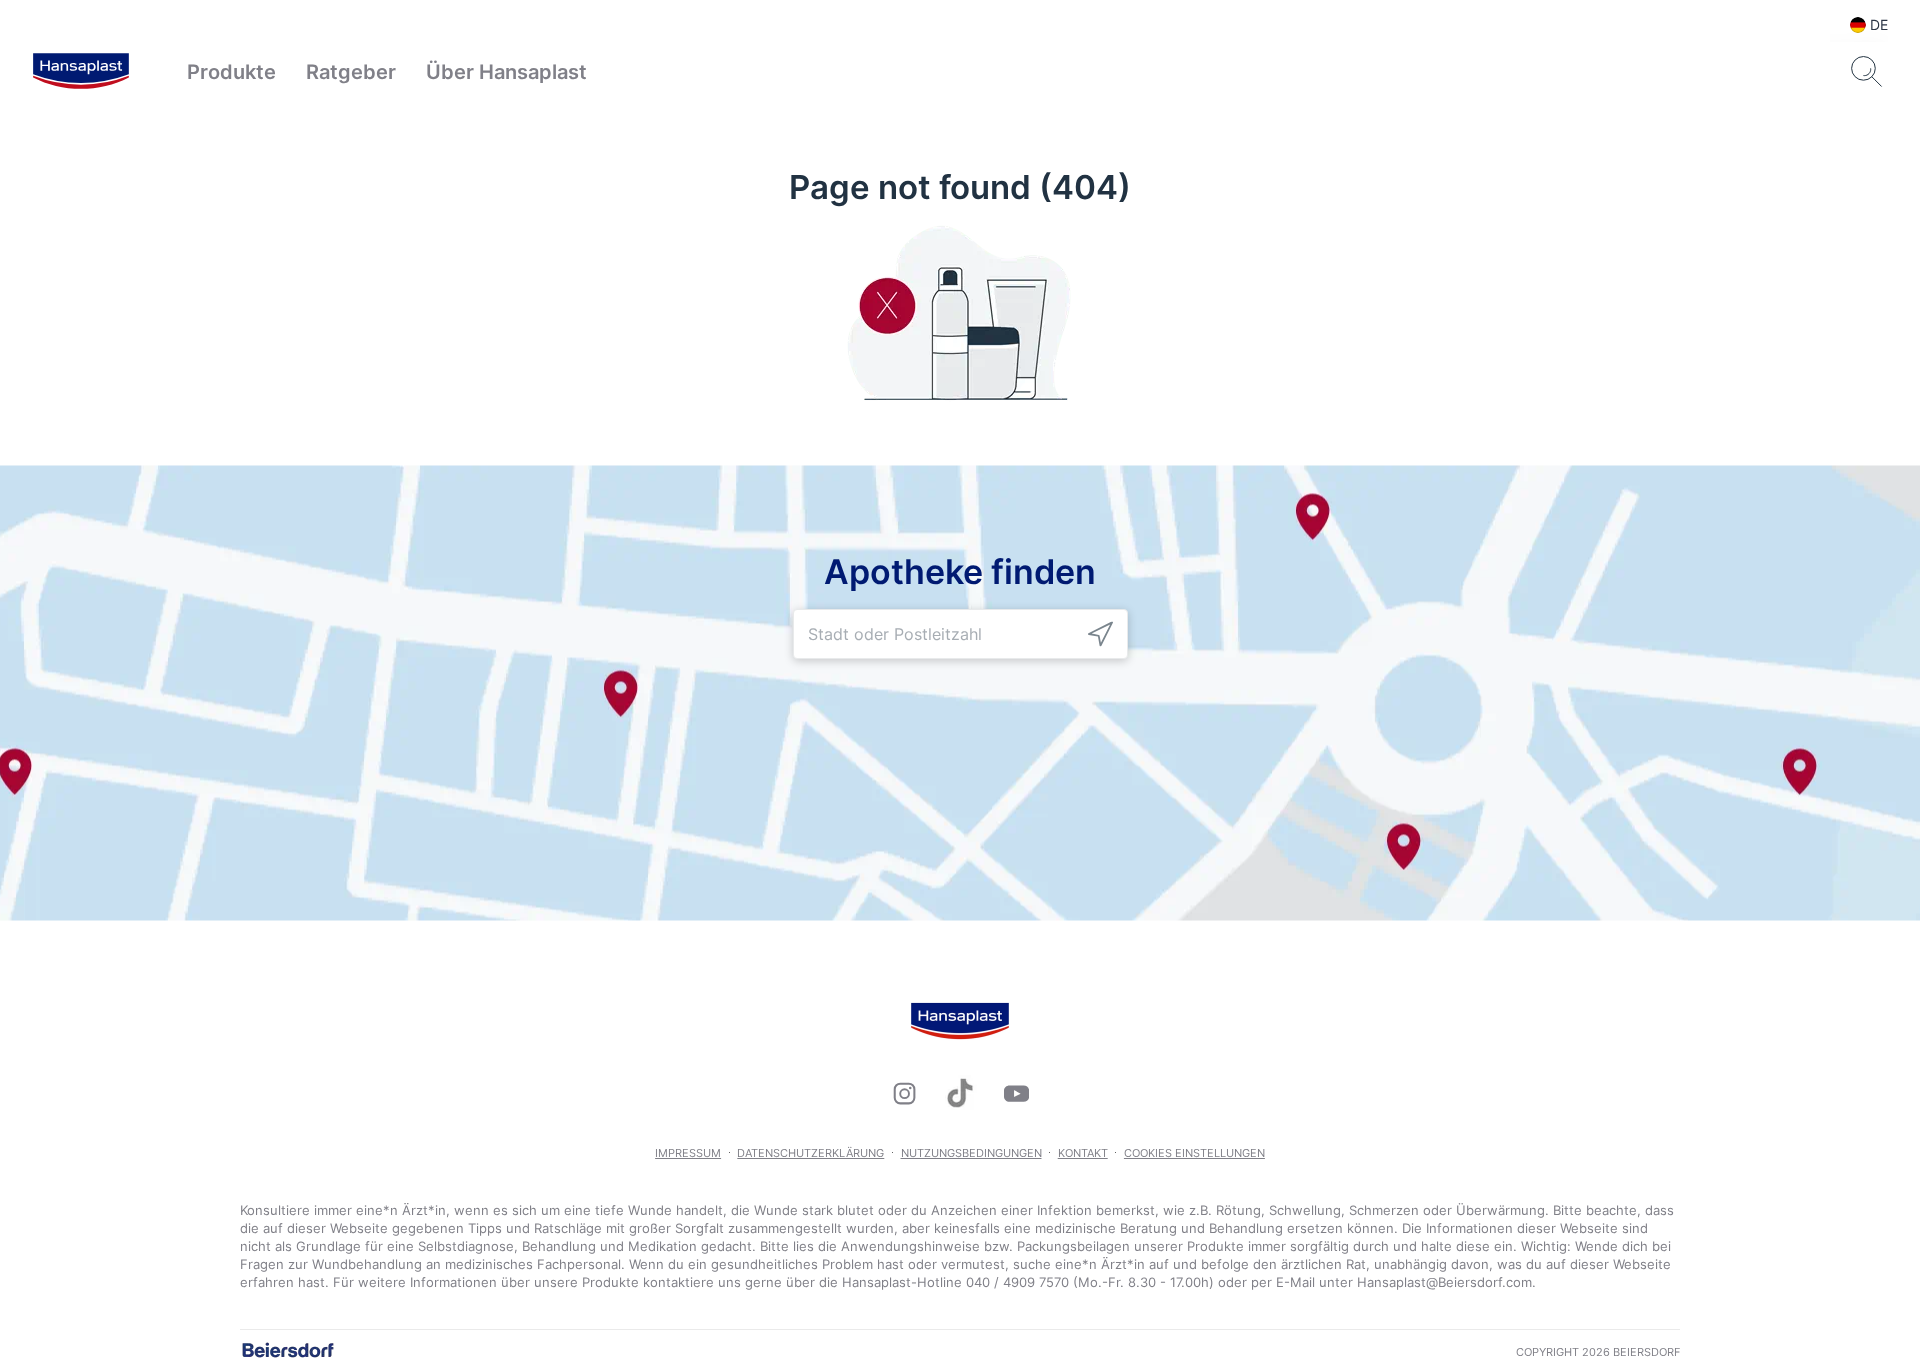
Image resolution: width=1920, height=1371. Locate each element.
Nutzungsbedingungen (971, 1153)
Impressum (688, 1153)
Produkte (231, 72)
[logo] (81, 72)
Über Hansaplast (506, 72)
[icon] (1100, 634)
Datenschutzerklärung (810, 1153)
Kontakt (1083, 1153)
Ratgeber (351, 72)
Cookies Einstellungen (1194, 1153)
